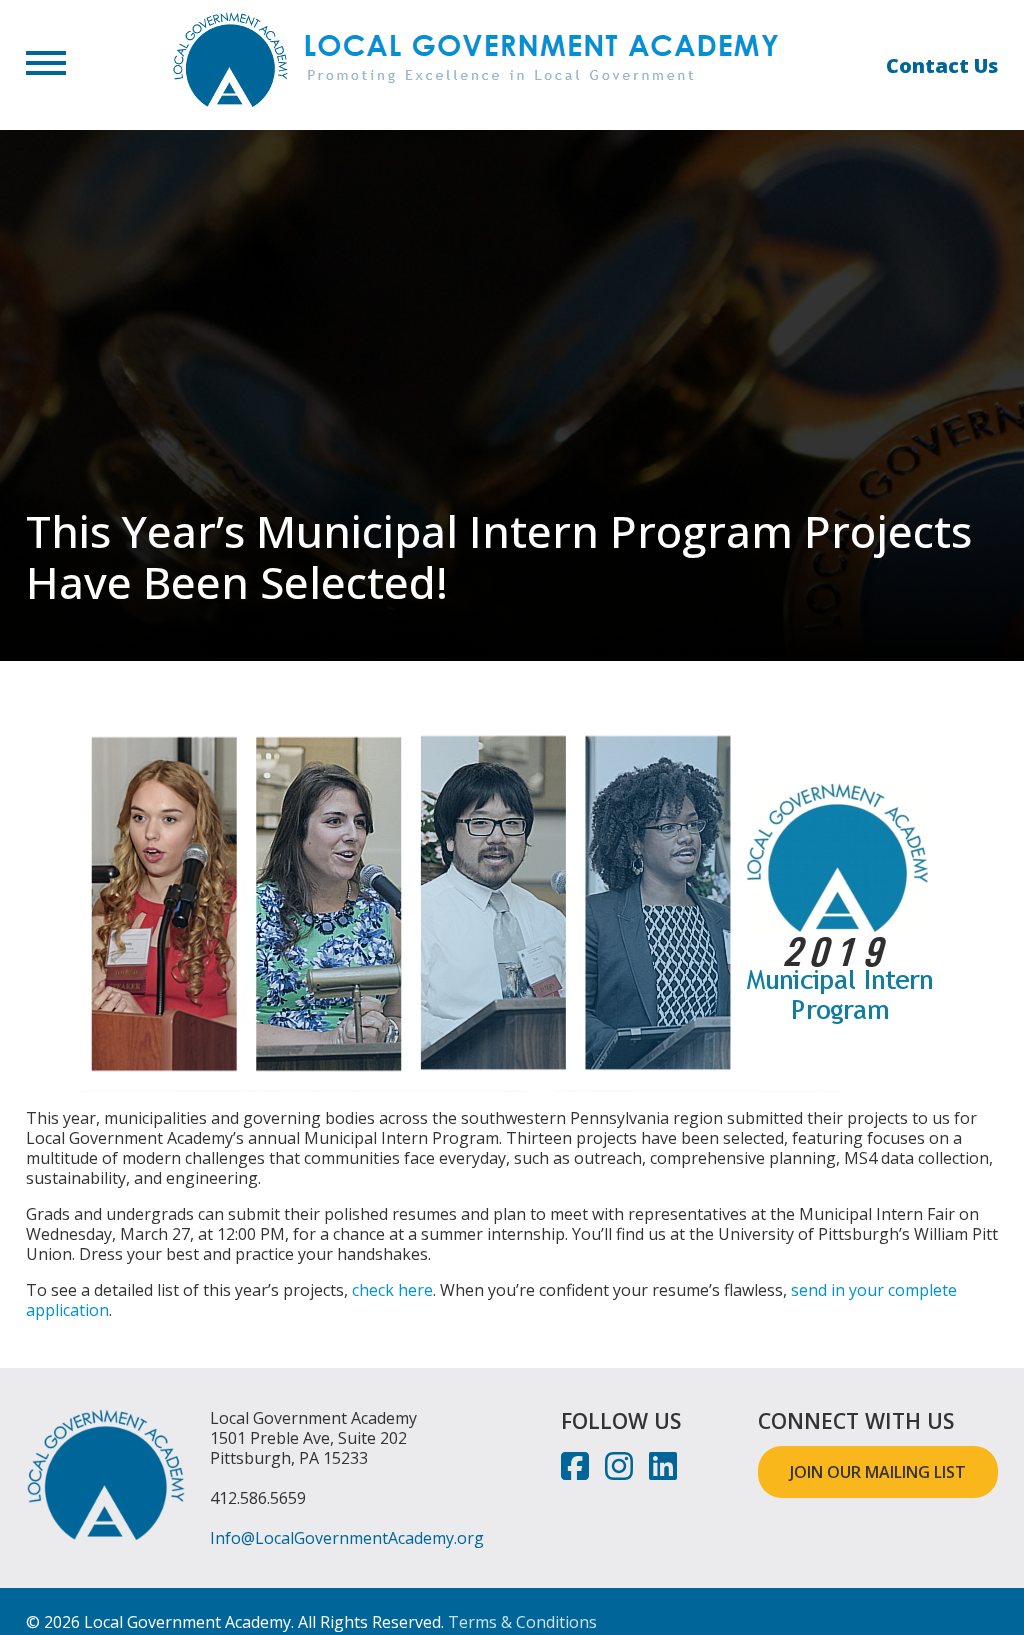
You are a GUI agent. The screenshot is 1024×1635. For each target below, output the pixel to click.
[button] (46, 65)
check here (392, 1290)
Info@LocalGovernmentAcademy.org (347, 1538)
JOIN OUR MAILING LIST (878, 1472)
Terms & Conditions (522, 1622)
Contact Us (942, 65)
